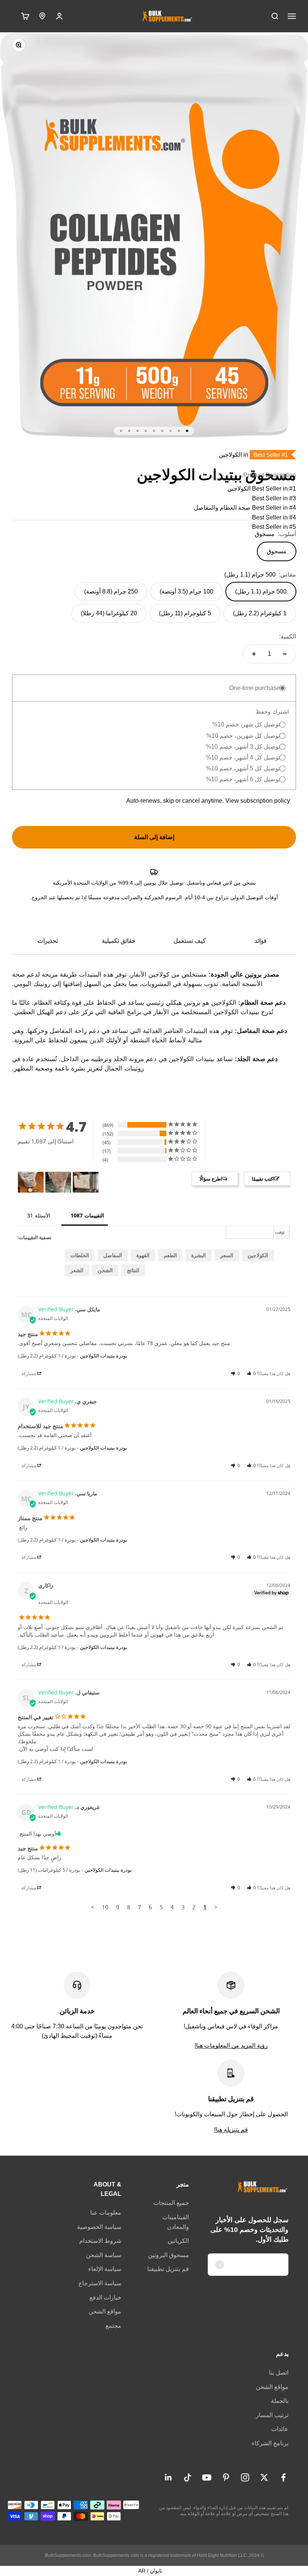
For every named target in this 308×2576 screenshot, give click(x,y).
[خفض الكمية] (285, 654)
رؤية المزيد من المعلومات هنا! (231, 2045)
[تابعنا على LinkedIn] (168, 2477)
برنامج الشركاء (270, 2443)
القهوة (143, 1255)
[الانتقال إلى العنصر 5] (154, 431)
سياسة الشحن (104, 2255)
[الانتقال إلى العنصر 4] (162, 431)
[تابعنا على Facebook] (283, 2477)
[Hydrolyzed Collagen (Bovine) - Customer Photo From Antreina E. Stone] (58, 1182)
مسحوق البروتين (168, 2255)
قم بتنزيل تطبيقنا (168, 2269)
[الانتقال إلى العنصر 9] (121, 431)
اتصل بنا (279, 2373)
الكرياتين (178, 2241)
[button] (251, 1373)
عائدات (280, 2429)
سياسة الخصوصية (99, 2227)
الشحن (105, 1270)
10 (105, 1907)
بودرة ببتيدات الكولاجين (104, 1356)
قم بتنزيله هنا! (231, 2130)
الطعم (170, 1255)
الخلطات (80, 1255)
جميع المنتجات (171, 2203)
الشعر (77, 1270)
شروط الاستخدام (100, 2241)
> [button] (93, 1907)
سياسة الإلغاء (105, 2269)
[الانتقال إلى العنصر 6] (146, 431)
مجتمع (113, 2326)
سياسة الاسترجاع (100, 2283)
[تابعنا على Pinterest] (226, 2477)
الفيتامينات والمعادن (176, 2222)
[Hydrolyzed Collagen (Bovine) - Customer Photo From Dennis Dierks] (31, 1182)
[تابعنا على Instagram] (245, 2477)
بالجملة (280, 2401)
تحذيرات (48, 941)
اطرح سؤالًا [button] (211, 1179)
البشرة (199, 1255)
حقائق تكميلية (119, 941)
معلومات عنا (106, 2213)
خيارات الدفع (105, 2297)
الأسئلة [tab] (43, 1215)
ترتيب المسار (272, 2415)
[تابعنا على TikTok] (188, 2477)
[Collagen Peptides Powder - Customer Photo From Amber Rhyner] (86, 1182)
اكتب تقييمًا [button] (263, 1179)
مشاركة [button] (29, 1373)
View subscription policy (258, 801)
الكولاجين (239, 488)
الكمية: (288, 636)
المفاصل (113, 1255)
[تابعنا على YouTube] (207, 2477)
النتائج (133, 1270)
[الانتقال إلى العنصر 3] (171, 431)
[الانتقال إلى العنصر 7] (137, 431)
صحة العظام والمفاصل (222, 508)
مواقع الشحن (105, 2311)
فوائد (261, 941)
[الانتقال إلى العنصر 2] (179, 431)
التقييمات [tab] (94, 1215)
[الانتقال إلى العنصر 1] (187, 431)
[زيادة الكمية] (254, 654)
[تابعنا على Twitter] (264, 2477)
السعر (227, 1255)
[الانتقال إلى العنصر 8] (129, 431)
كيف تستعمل (190, 941)
